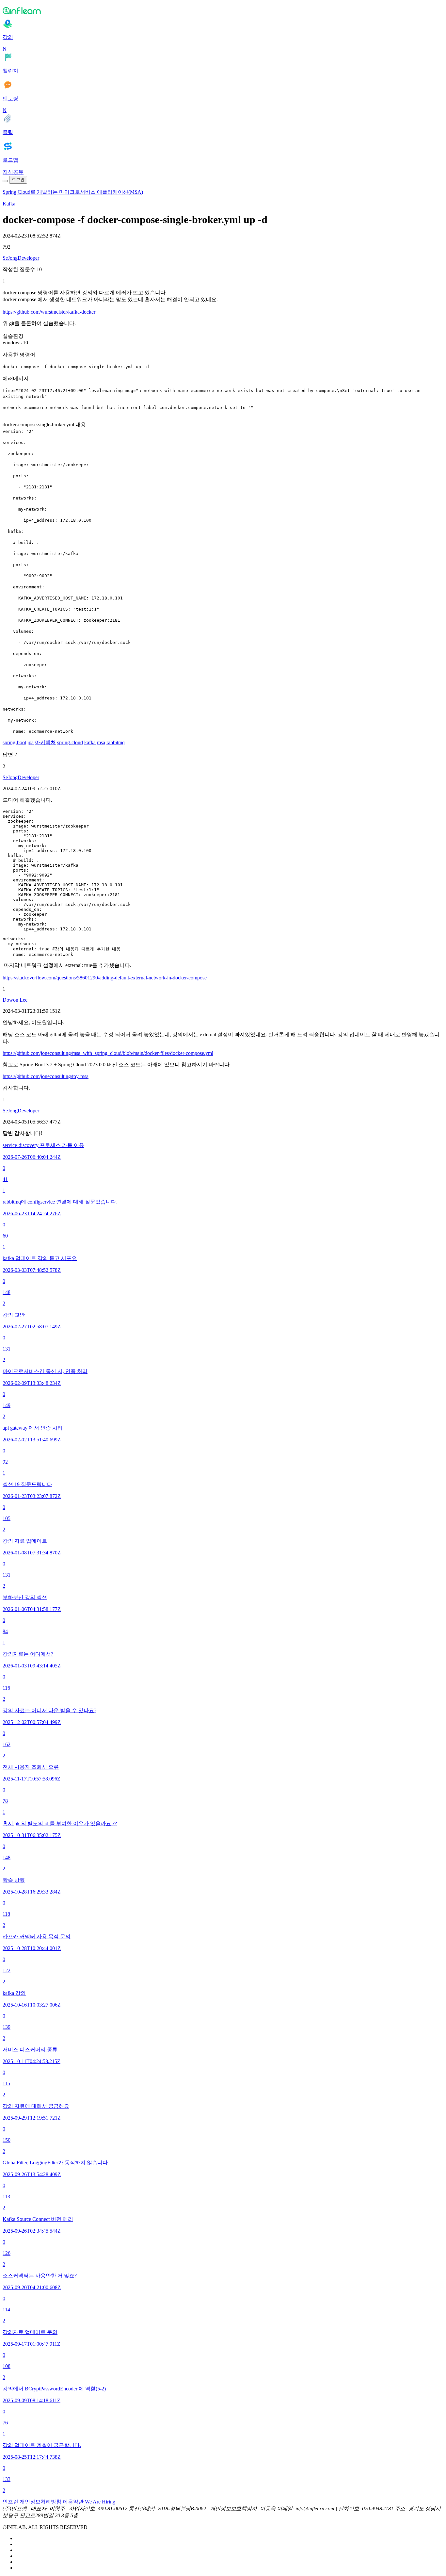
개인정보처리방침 (40, 2502)
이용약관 (73, 2502)
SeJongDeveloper (21, 258)
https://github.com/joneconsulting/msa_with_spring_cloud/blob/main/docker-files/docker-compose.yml (108, 1053)
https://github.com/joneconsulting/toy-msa (46, 1076)
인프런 (10, 2502)
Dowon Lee (15, 1000)
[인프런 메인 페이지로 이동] (223, 10)
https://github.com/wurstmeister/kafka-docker (49, 312)
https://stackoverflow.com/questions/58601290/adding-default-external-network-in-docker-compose (105, 978)
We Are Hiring (100, 2502)
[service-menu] (5, 181)
